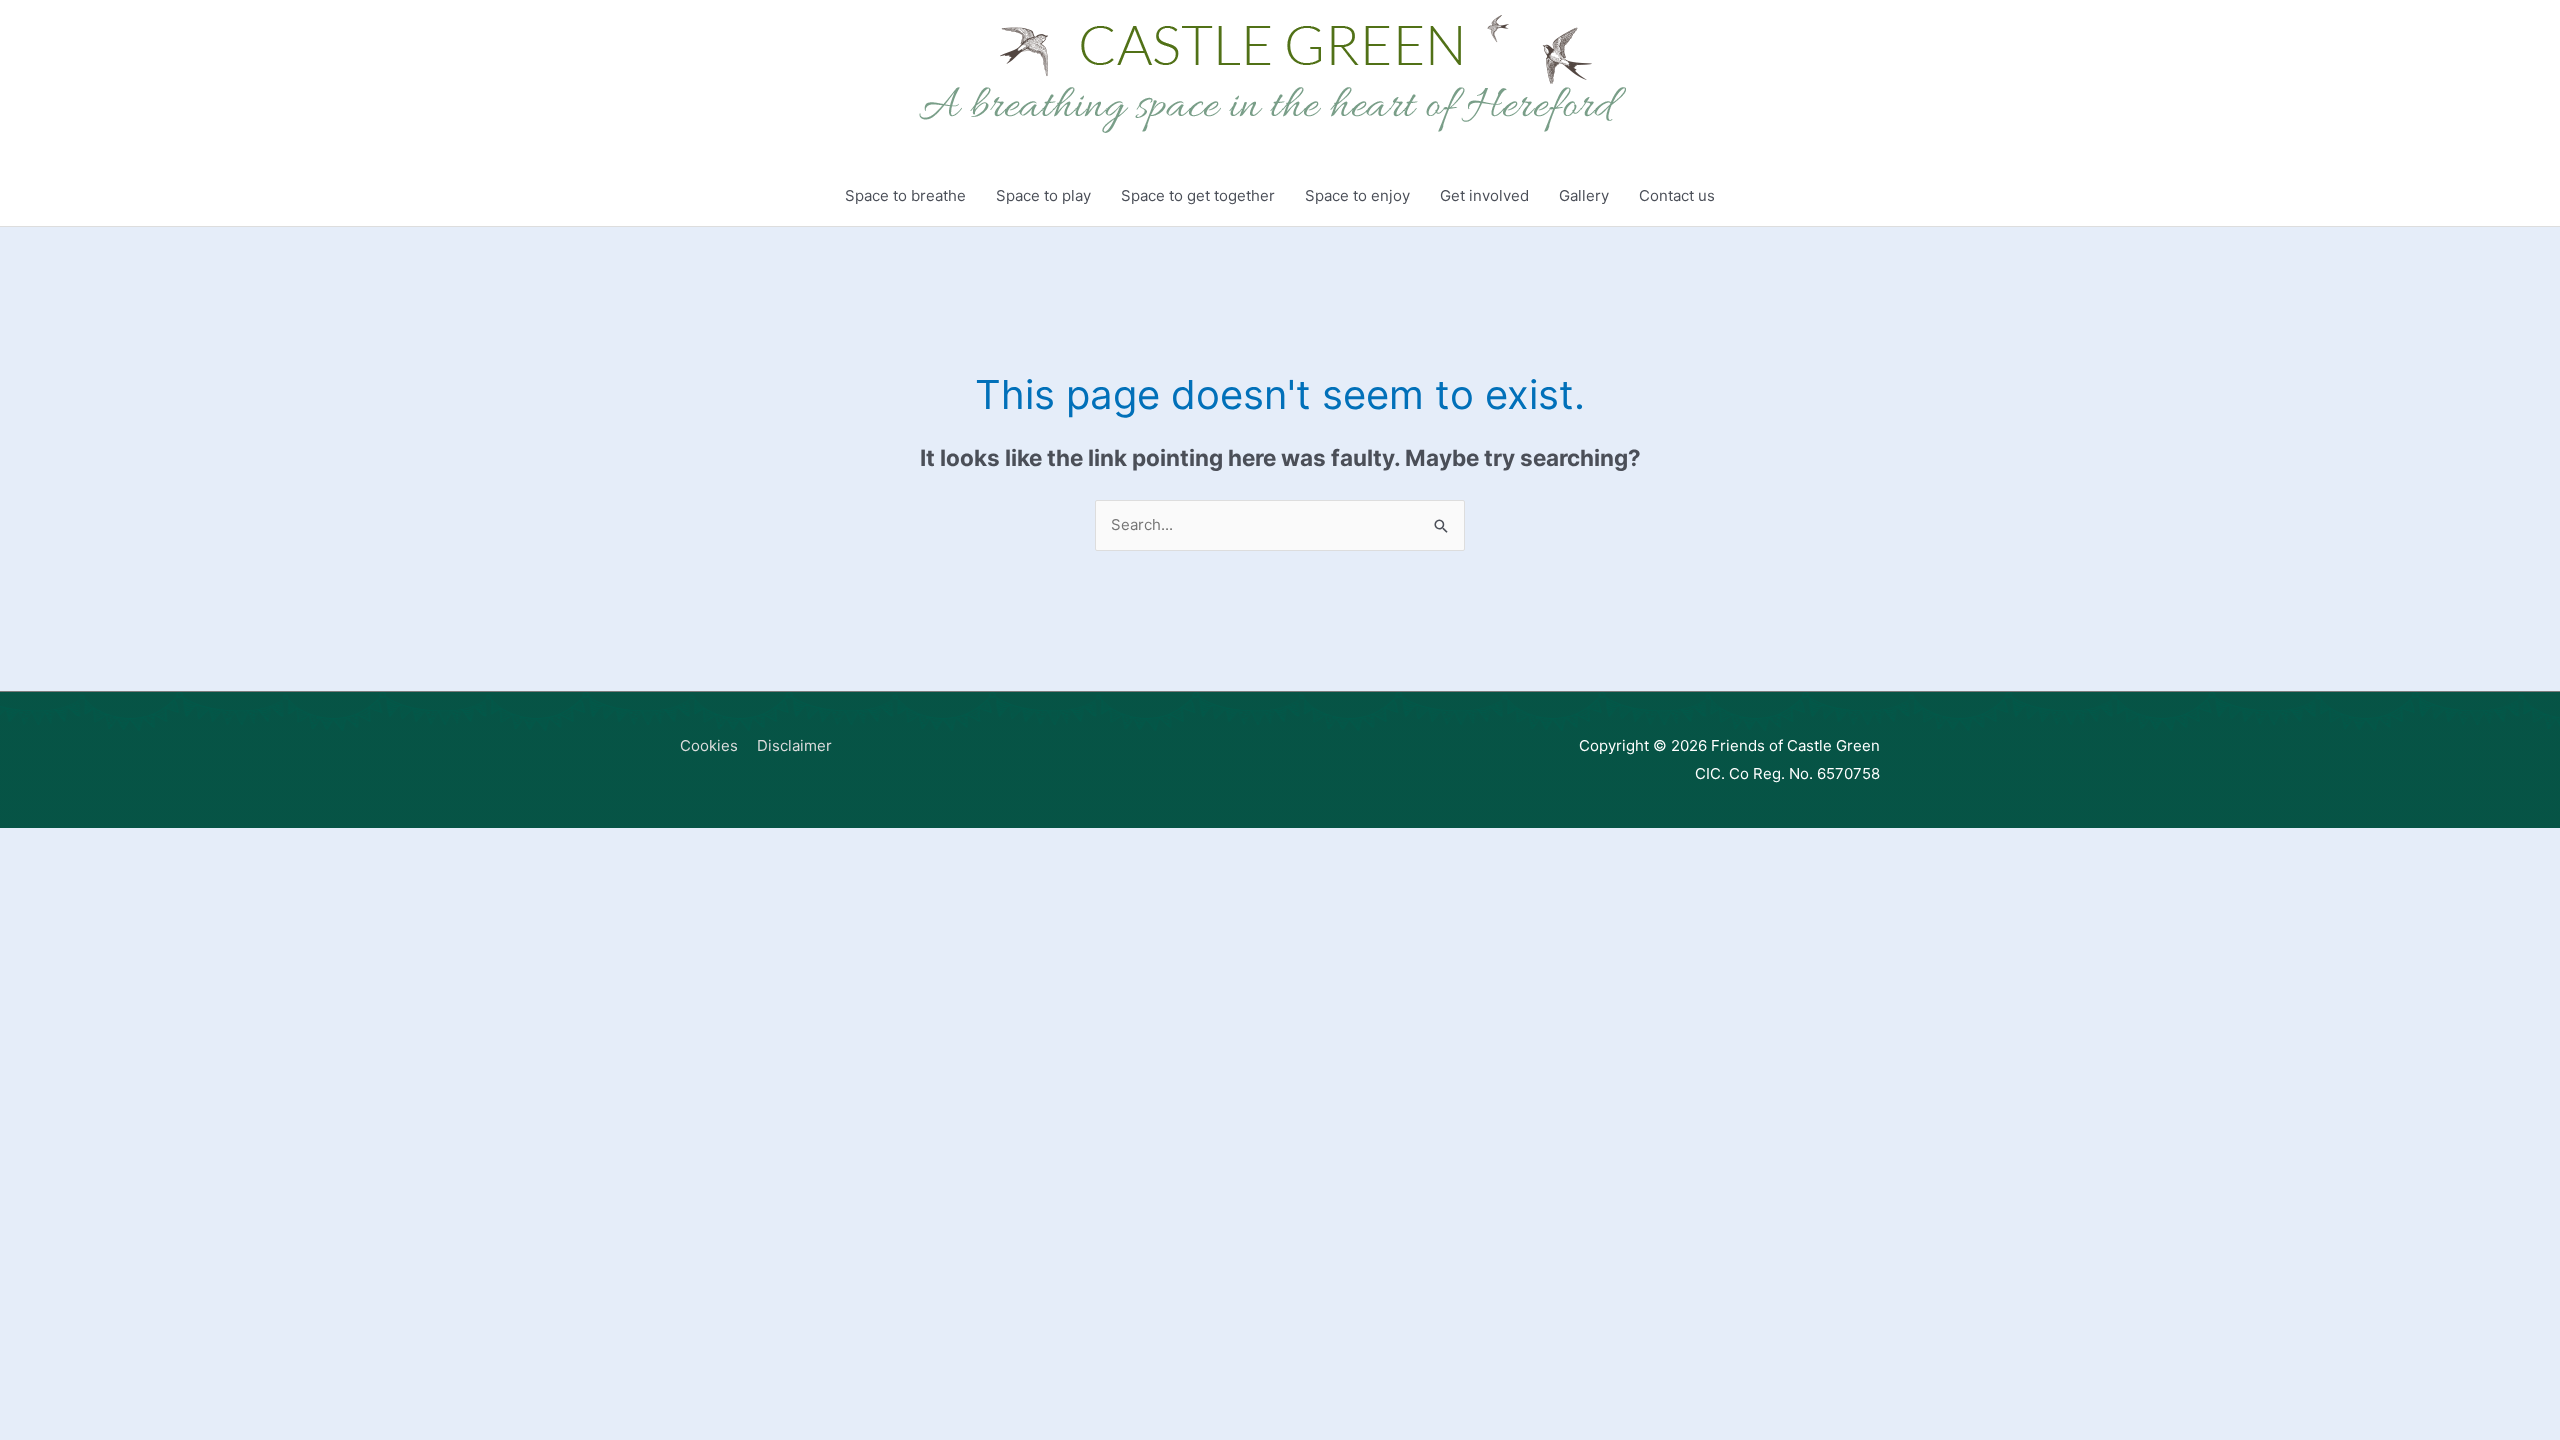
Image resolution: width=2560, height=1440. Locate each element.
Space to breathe (905, 195)
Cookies (709, 745)
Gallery (1584, 195)
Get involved (1484, 195)
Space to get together (1198, 195)
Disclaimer (794, 745)
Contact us (1677, 195)
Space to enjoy (1357, 195)
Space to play (1043, 195)
